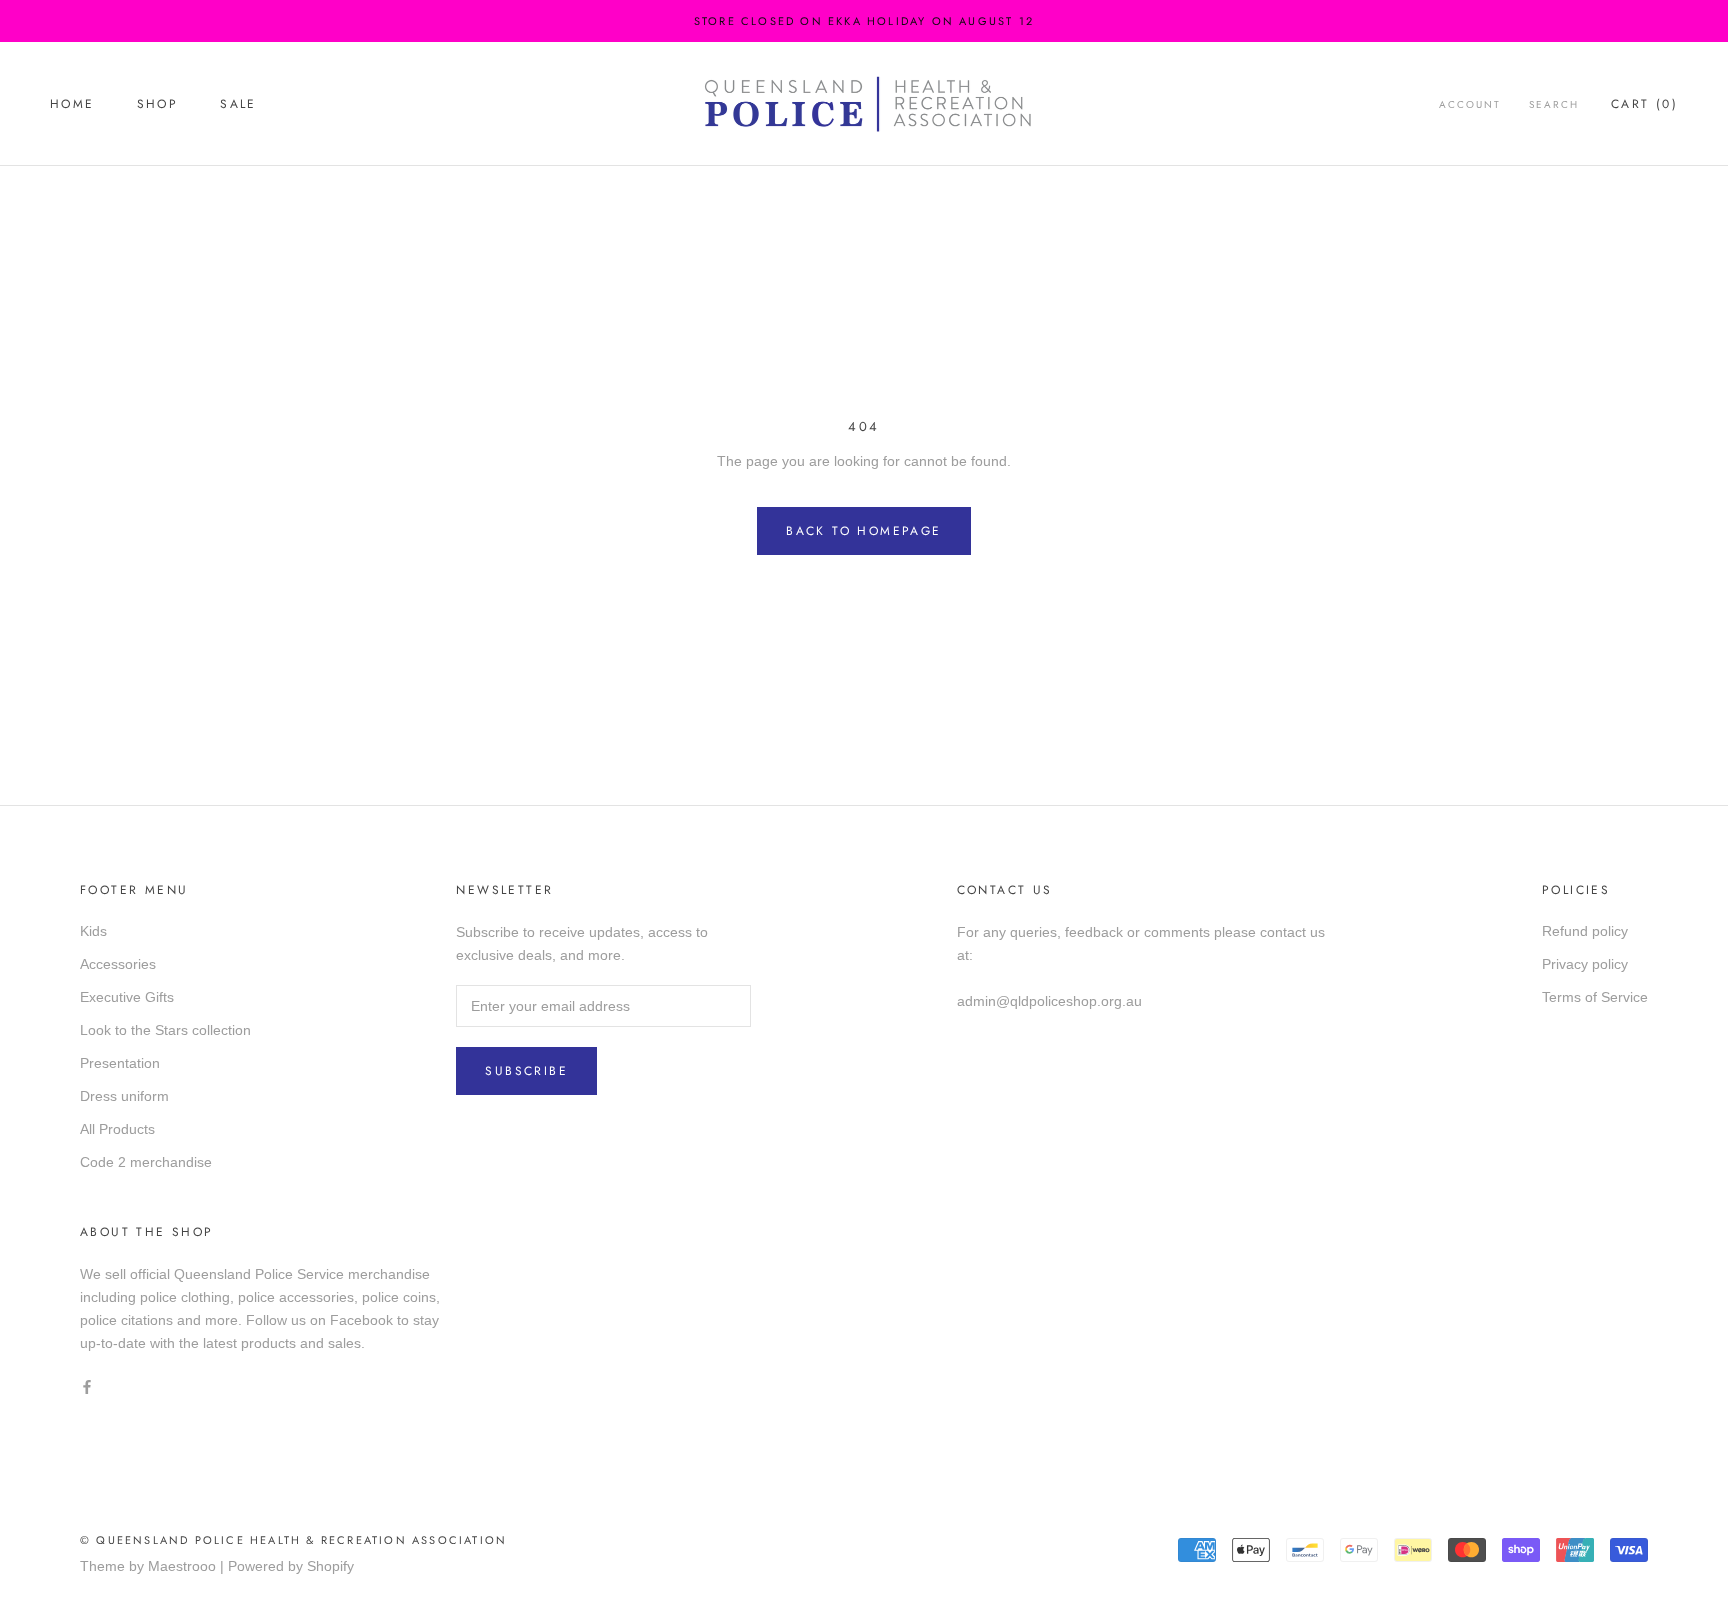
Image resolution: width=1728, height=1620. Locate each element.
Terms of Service (1595, 997)
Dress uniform (124, 1096)
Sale (238, 104)
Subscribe (526, 1071)
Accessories (118, 964)
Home (72, 104)
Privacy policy (1585, 964)
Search (1554, 104)
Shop (158, 104)
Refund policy (1585, 931)
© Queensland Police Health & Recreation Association (293, 1540)
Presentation (120, 1063)
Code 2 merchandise (146, 1162)
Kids (93, 931)
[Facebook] (87, 1386)
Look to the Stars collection (165, 1030)
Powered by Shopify (291, 1566)
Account (1470, 104)
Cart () (1644, 104)
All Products (117, 1129)
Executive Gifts (127, 997)
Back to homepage (863, 531)
